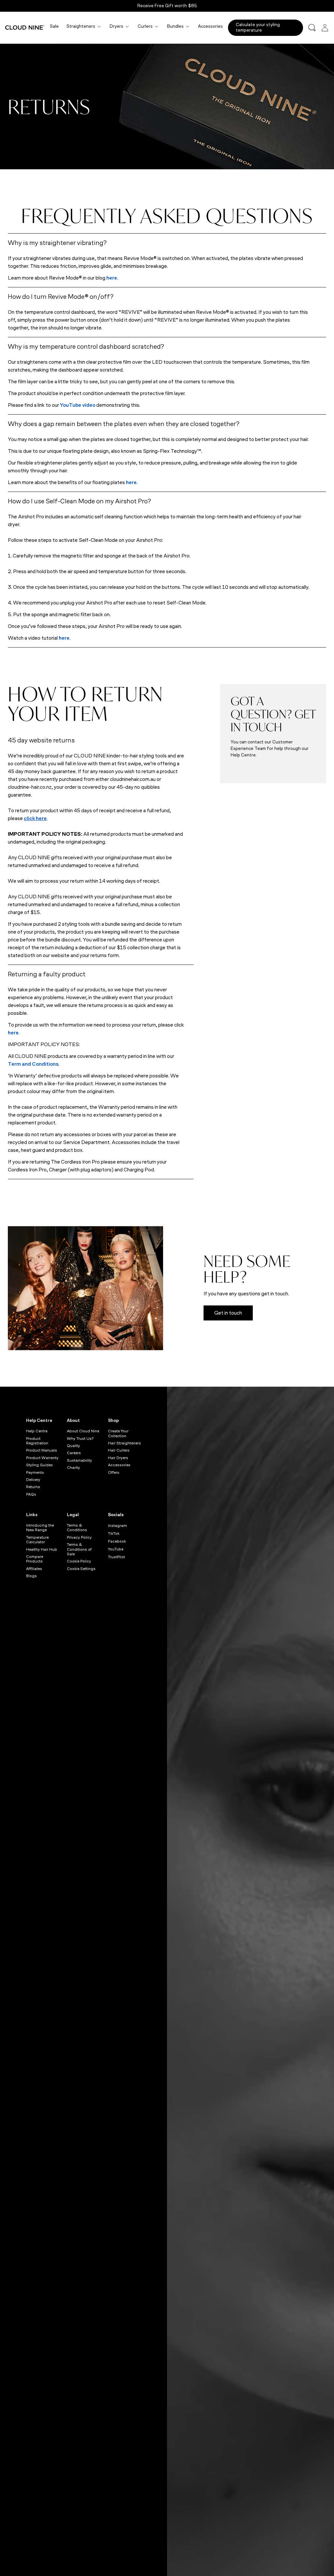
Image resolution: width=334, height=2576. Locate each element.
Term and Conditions (33, 1064)
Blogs (31, 1576)
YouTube (116, 1549)
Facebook (117, 1541)
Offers (114, 1472)
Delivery (33, 1480)
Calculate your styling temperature (258, 27)
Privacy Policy (79, 1537)
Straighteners (81, 26)
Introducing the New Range (40, 1528)
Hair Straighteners (124, 1443)
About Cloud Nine (83, 1431)
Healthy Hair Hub (42, 1549)
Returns (33, 1487)
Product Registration (37, 1441)
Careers (74, 1453)
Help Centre (39, 1420)
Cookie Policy (79, 1561)
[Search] (312, 28)
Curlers (145, 26)
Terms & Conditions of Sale (79, 1549)
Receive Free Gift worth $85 (167, 6)
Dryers (116, 26)
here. (112, 278)
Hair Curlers (119, 1450)
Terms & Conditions (77, 1528)
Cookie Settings (81, 1569)
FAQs (31, 1494)
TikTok (114, 1533)
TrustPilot (116, 1557)
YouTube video (78, 405)
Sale (54, 26)
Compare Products (35, 1559)
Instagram (117, 1526)
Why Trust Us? (80, 1439)
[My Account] (325, 28)
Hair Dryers (118, 1458)
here (13, 1033)
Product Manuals (42, 1450)
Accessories (210, 26)
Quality (73, 1446)
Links (32, 1515)
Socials (116, 1515)
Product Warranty (42, 1458)
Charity (73, 1468)
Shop (113, 1420)
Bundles (175, 26)
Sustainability (79, 1460)
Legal (73, 1515)
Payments (35, 1472)
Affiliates (34, 1569)
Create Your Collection (118, 1433)
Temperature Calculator (37, 1540)
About (73, 1420)
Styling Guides (39, 1465)
